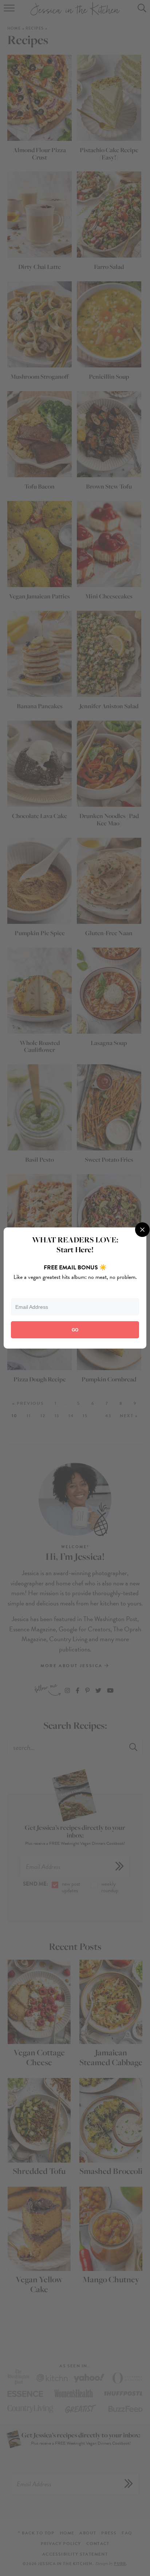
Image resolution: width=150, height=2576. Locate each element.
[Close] (142, 1230)
